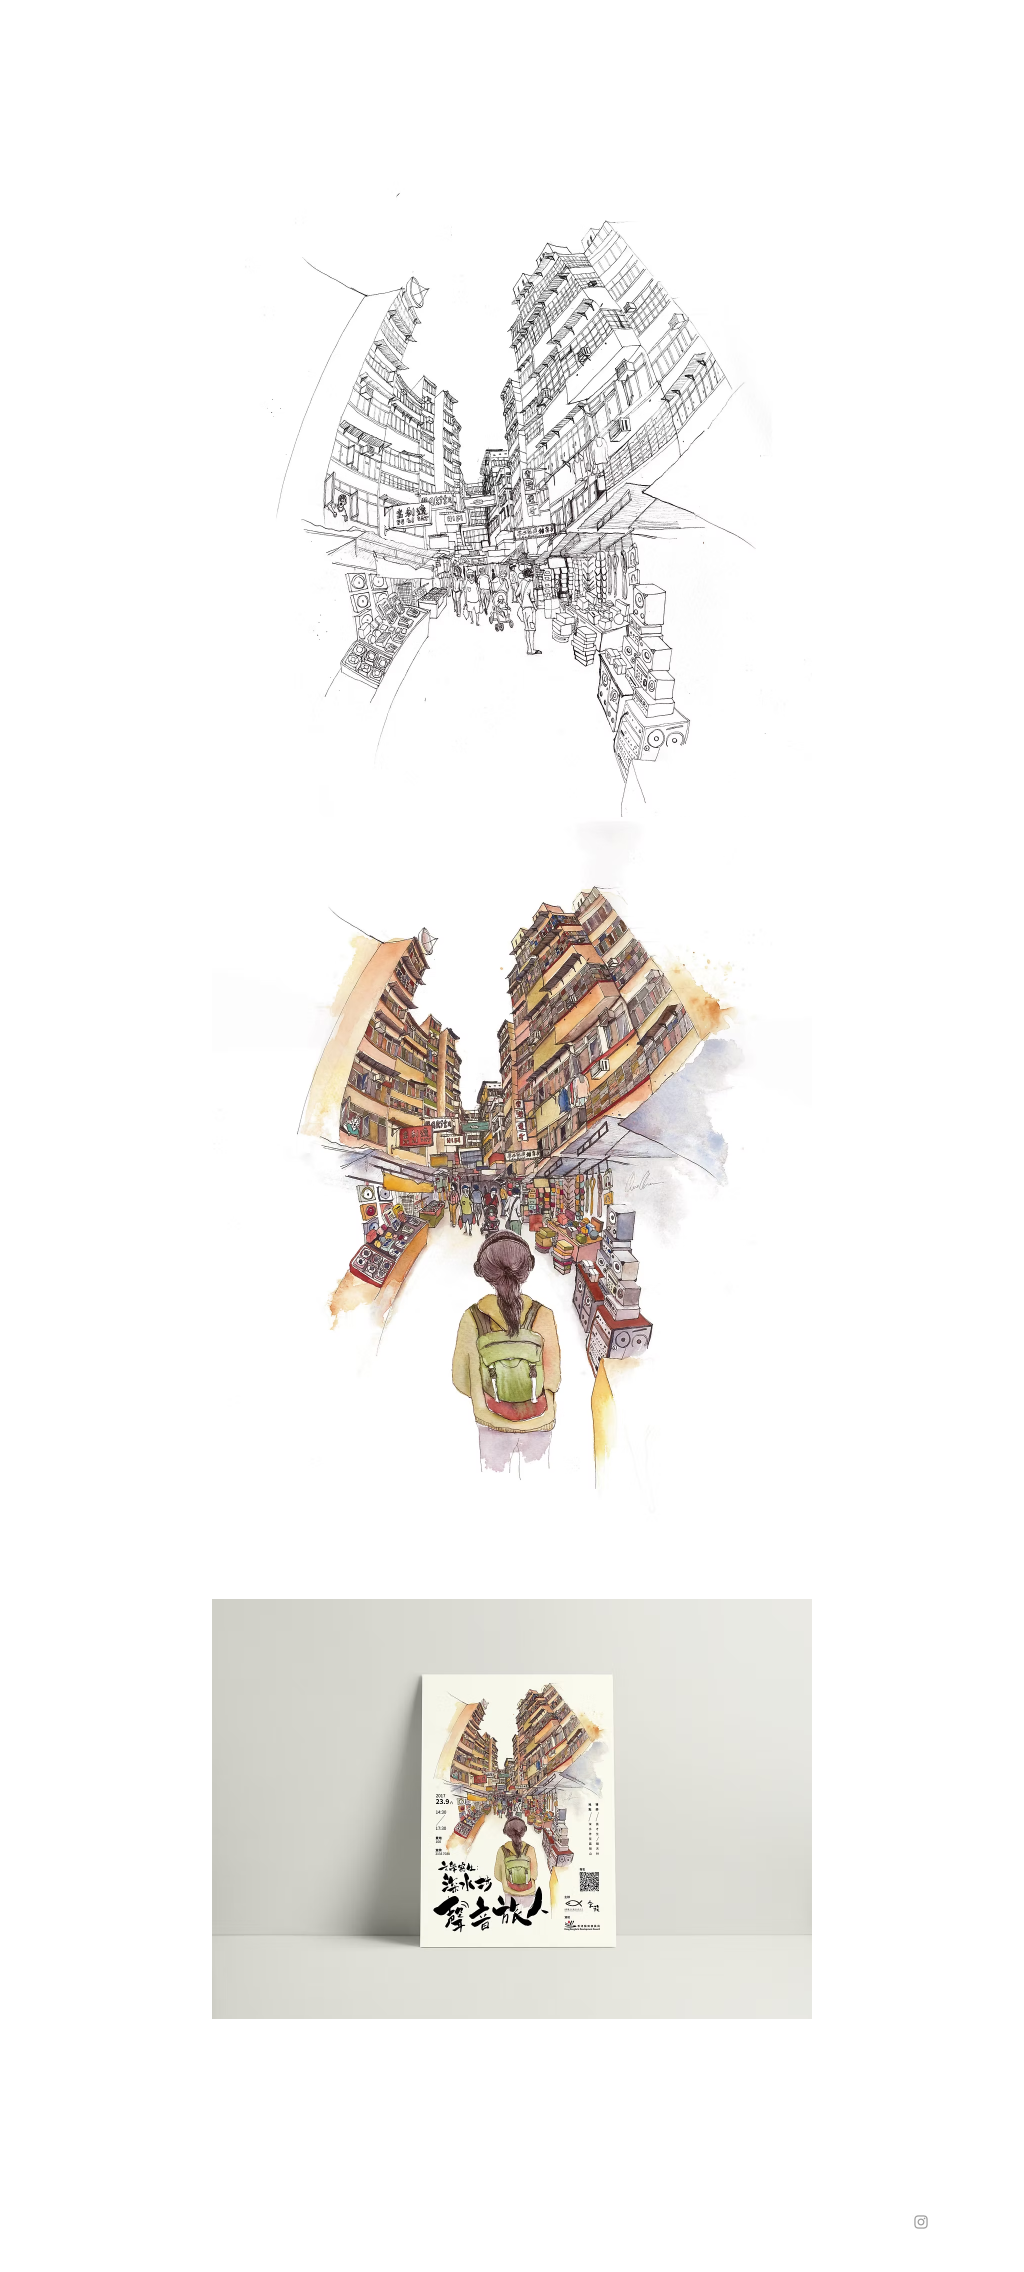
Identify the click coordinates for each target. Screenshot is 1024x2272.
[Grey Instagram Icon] (921, 2222)
